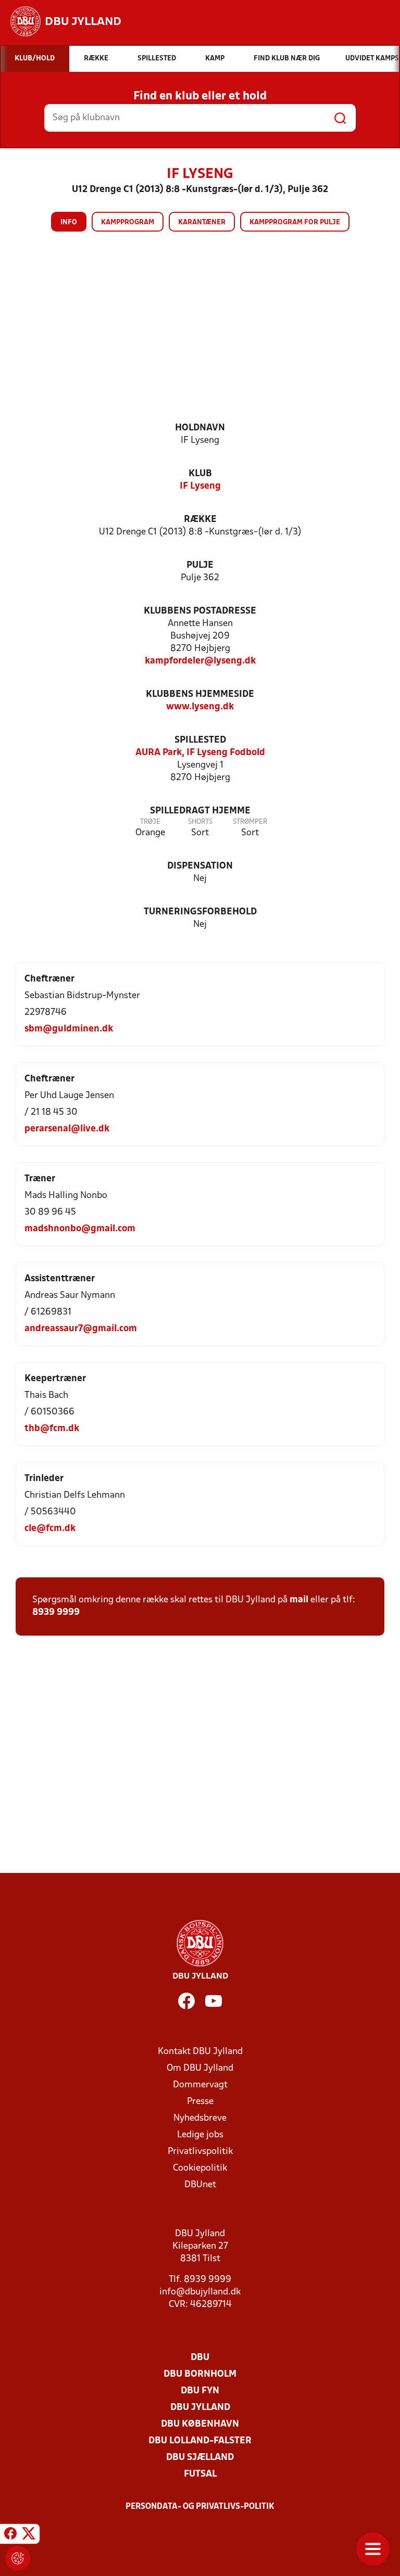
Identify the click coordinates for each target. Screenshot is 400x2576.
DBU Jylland (200, 2408)
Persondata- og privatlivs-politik (200, 2507)
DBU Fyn (200, 2391)
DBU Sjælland (200, 2458)
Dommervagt (200, 2085)
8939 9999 (56, 1612)
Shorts (200, 822)
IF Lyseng (200, 486)
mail (299, 1600)
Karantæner (202, 222)
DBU (200, 2358)
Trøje (150, 822)
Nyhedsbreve (200, 2118)
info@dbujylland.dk (200, 2292)
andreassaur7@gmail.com (81, 1329)
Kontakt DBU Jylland (200, 2052)
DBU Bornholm (200, 2374)
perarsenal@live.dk (67, 1129)
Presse (200, 2102)
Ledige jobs (200, 2135)
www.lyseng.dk (200, 707)
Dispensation (200, 866)
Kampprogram (128, 222)
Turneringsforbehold (200, 912)
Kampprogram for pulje (295, 222)
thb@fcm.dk (52, 1429)
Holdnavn (200, 428)
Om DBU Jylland (200, 2068)
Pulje (200, 565)
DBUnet (200, 2185)
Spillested (200, 740)
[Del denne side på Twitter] (29, 2535)
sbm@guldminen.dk (69, 1029)
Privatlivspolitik (200, 2152)
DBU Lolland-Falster (200, 2441)
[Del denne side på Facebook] (10, 2535)
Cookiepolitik (200, 2168)
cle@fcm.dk (50, 1529)
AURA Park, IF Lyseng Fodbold (200, 753)
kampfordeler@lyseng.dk (200, 661)
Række (200, 520)
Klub (200, 474)
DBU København (200, 2424)
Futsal (200, 2474)
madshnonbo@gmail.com (80, 1229)
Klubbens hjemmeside (200, 694)
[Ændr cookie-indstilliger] (18, 2558)
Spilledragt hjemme (200, 811)
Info (69, 222)
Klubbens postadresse (200, 611)
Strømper (250, 822)
